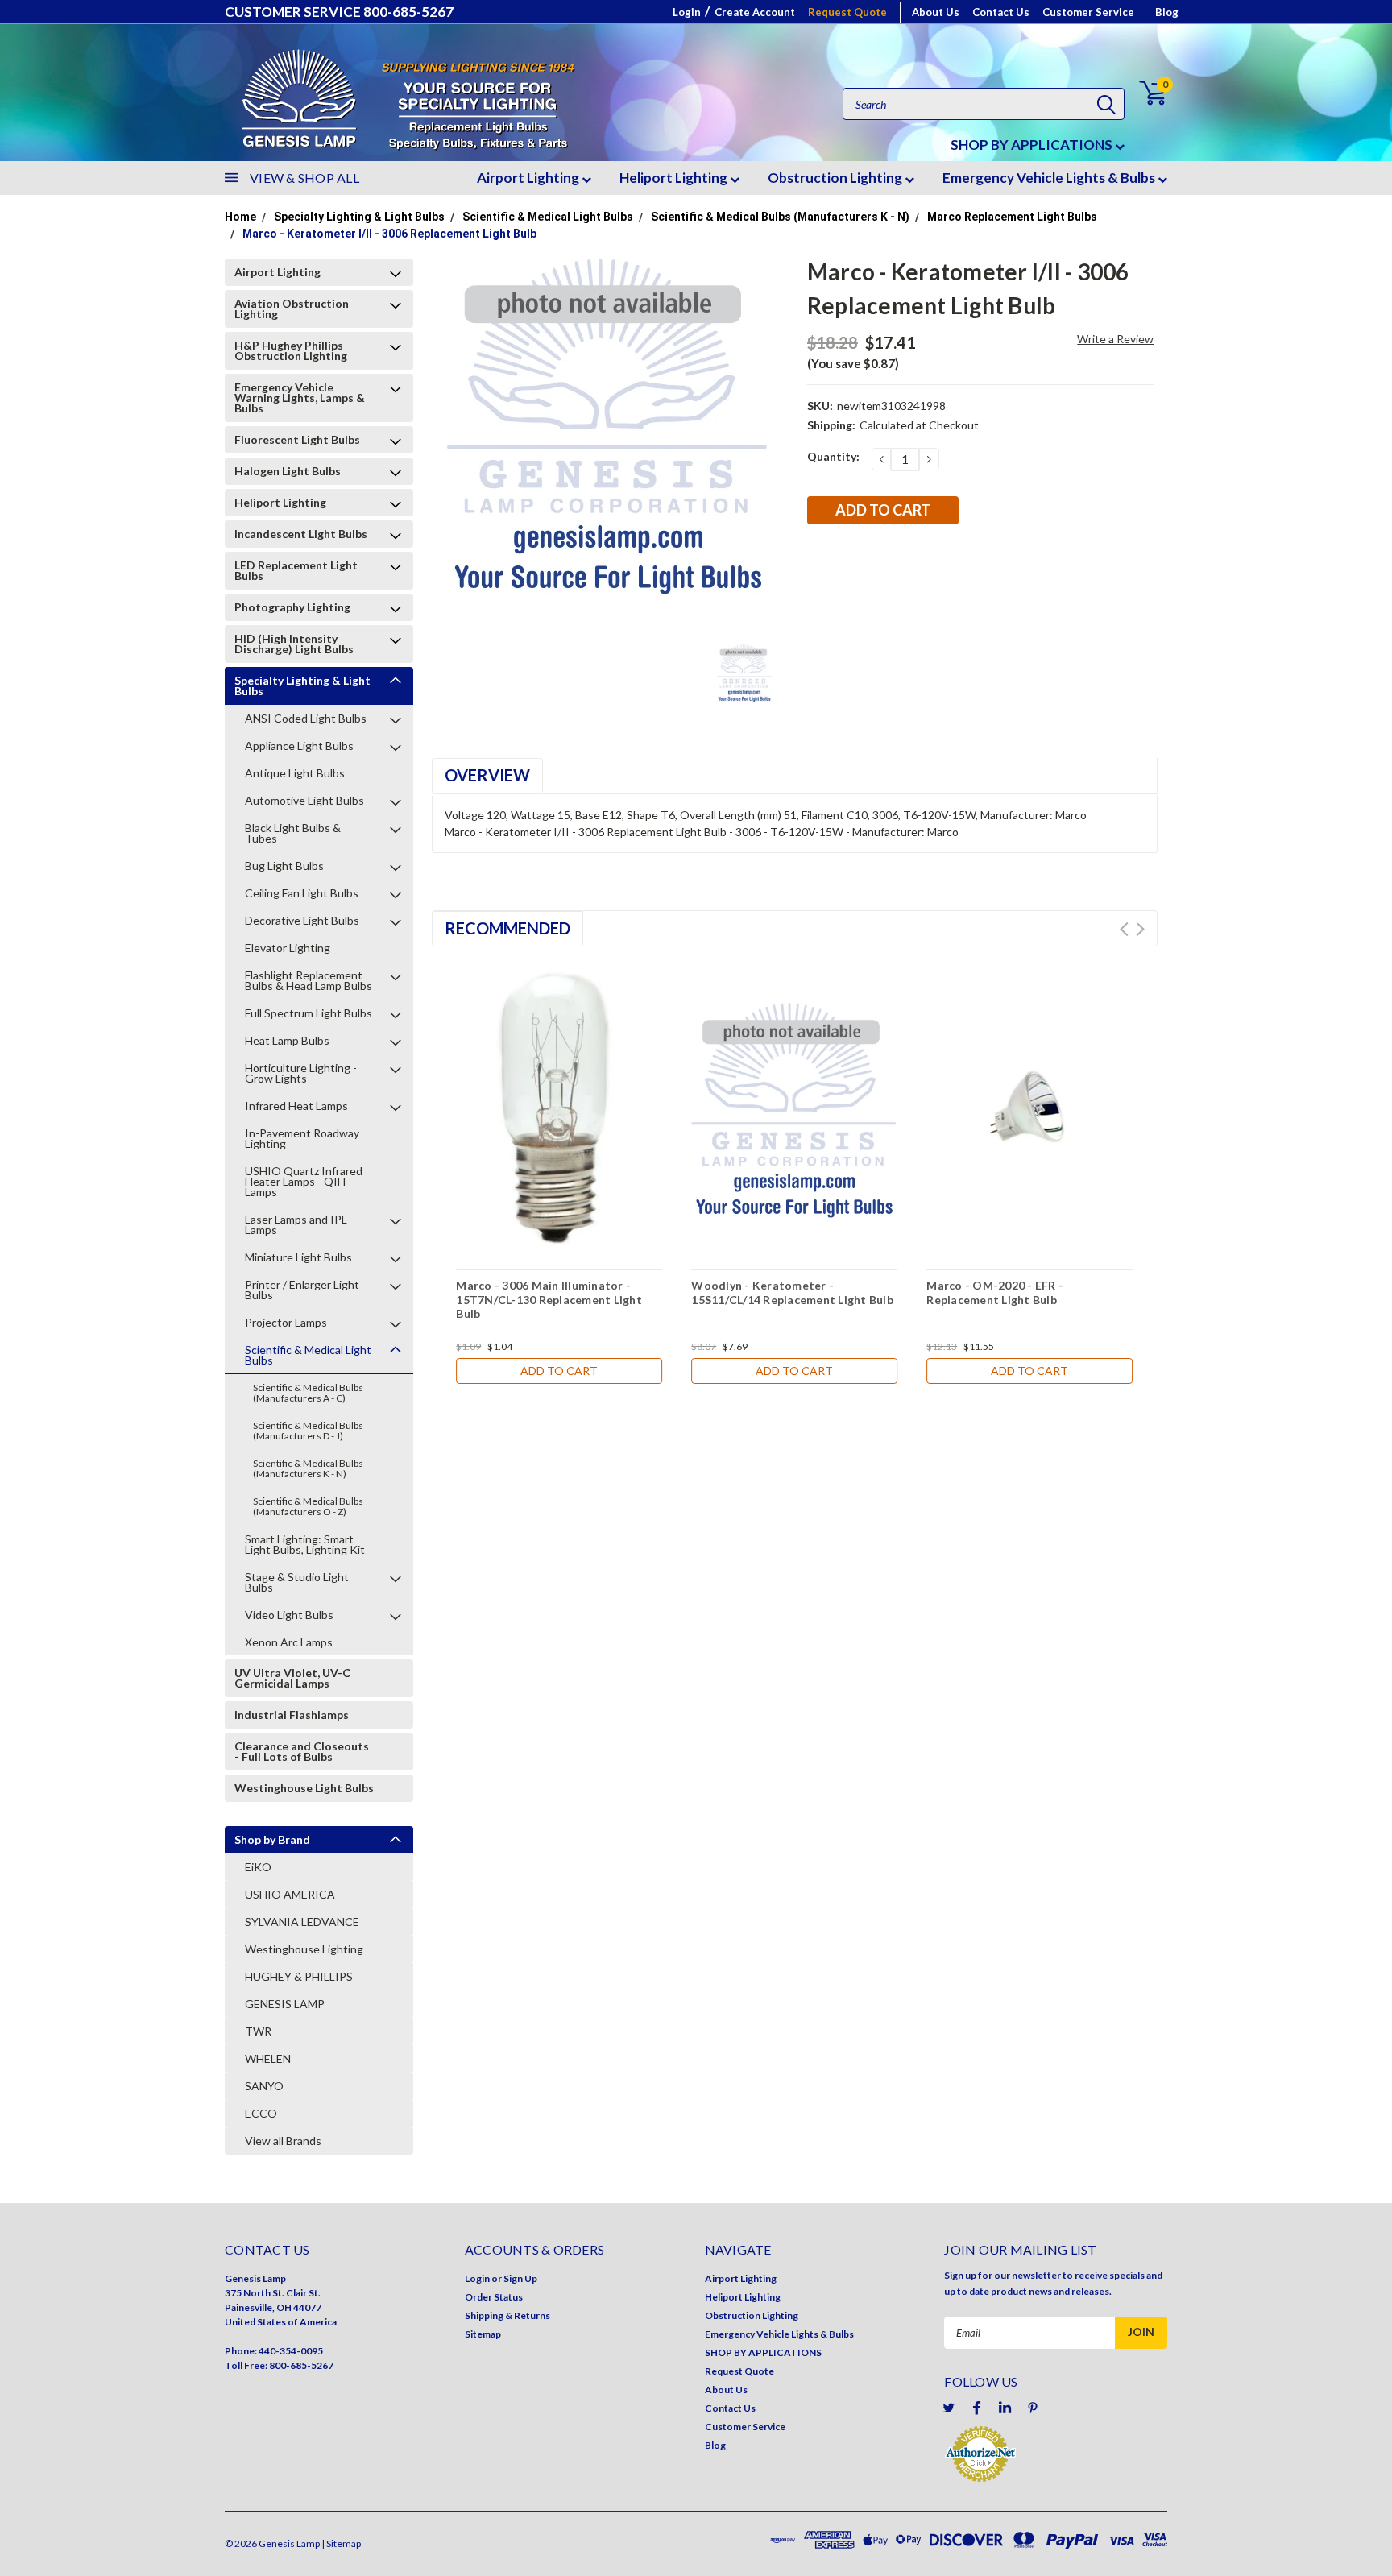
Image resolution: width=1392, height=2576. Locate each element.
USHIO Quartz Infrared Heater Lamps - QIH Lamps (304, 1181)
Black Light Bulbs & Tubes (293, 833)
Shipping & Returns (507, 2315)
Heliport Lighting (675, 178)
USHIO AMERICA (290, 1894)
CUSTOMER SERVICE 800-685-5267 (339, 12)
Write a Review (1115, 339)
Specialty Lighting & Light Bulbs (359, 217)
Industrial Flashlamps (292, 1715)
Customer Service (1088, 12)
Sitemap (483, 2334)
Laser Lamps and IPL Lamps (296, 1224)
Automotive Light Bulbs (304, 800)
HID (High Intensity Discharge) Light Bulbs (294, 644)
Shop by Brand (272, 1839)
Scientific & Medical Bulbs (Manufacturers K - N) (780, 217)
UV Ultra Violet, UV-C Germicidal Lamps (292, 1678)
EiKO (258, 1867)
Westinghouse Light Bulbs (304, 1788)
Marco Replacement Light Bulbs (1012, 217)
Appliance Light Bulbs (299, 745)
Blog (1167, 12)
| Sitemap (341, 2543)
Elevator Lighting (288, 948)
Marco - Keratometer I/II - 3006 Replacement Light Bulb (389, 234)
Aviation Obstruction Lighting (292, 309)
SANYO (264, 2086)
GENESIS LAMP (285, 2004)
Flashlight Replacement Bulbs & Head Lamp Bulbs (309, 980)
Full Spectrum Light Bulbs (309, 1013)
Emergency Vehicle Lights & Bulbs (1050, 178)
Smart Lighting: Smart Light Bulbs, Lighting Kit (305, 1544)
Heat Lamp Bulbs (287, 1040)
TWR (258, 2031)
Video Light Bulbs (289, 1615)
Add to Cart (559, 1371)
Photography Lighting (292, 607)
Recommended (507, 928)
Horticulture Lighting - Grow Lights (301, 1073)
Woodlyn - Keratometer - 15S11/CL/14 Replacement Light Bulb (792, 1292)
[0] (1143, 93)
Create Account (755, 12)
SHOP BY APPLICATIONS (1033, 145)
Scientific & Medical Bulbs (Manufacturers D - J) (308, 1431)
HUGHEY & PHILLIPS (299, 1976)
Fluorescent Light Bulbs (297, 439)
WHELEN (268, 2058)
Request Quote (847, 12)
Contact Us (1001, 12)
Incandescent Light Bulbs (301, 534)
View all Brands (283, 2141)
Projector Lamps (286, 1322)
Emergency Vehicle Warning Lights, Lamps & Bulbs (300, 398)
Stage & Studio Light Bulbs (297, 1582)
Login (687, 12)
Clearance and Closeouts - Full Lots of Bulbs (302, 1751)
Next (1140, 929)
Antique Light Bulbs (295, 773)
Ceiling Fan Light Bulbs (302, 893)
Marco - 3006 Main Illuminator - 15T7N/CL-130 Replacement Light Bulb (549, 1299)
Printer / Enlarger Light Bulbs (302, 1290)
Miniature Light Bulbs (298, 1257)
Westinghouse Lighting (304, 1949)
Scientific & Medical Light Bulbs (548, 217)
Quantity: (833, 456)
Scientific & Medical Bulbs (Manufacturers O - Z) (308, 1506)
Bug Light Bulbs (284, 866)
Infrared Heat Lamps (296, 1106)
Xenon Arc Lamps (289, 1642)
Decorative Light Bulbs (302, 920)
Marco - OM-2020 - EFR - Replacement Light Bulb (995, 1292)
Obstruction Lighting (836, 178)
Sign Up (520, 2278)
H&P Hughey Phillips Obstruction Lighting (291, 350)
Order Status (494, 2297)
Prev (1124, 929)
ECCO (261, 2113)
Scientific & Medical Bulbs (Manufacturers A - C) (308, 1393)
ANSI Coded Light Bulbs (306, 718)
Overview (487, 775)
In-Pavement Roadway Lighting (302, 1138)
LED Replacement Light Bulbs (296, 570)
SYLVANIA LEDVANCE (302, 1922)
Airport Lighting (529, 178)
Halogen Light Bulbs (288, 471)
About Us (936, 12)
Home (240, 217)
